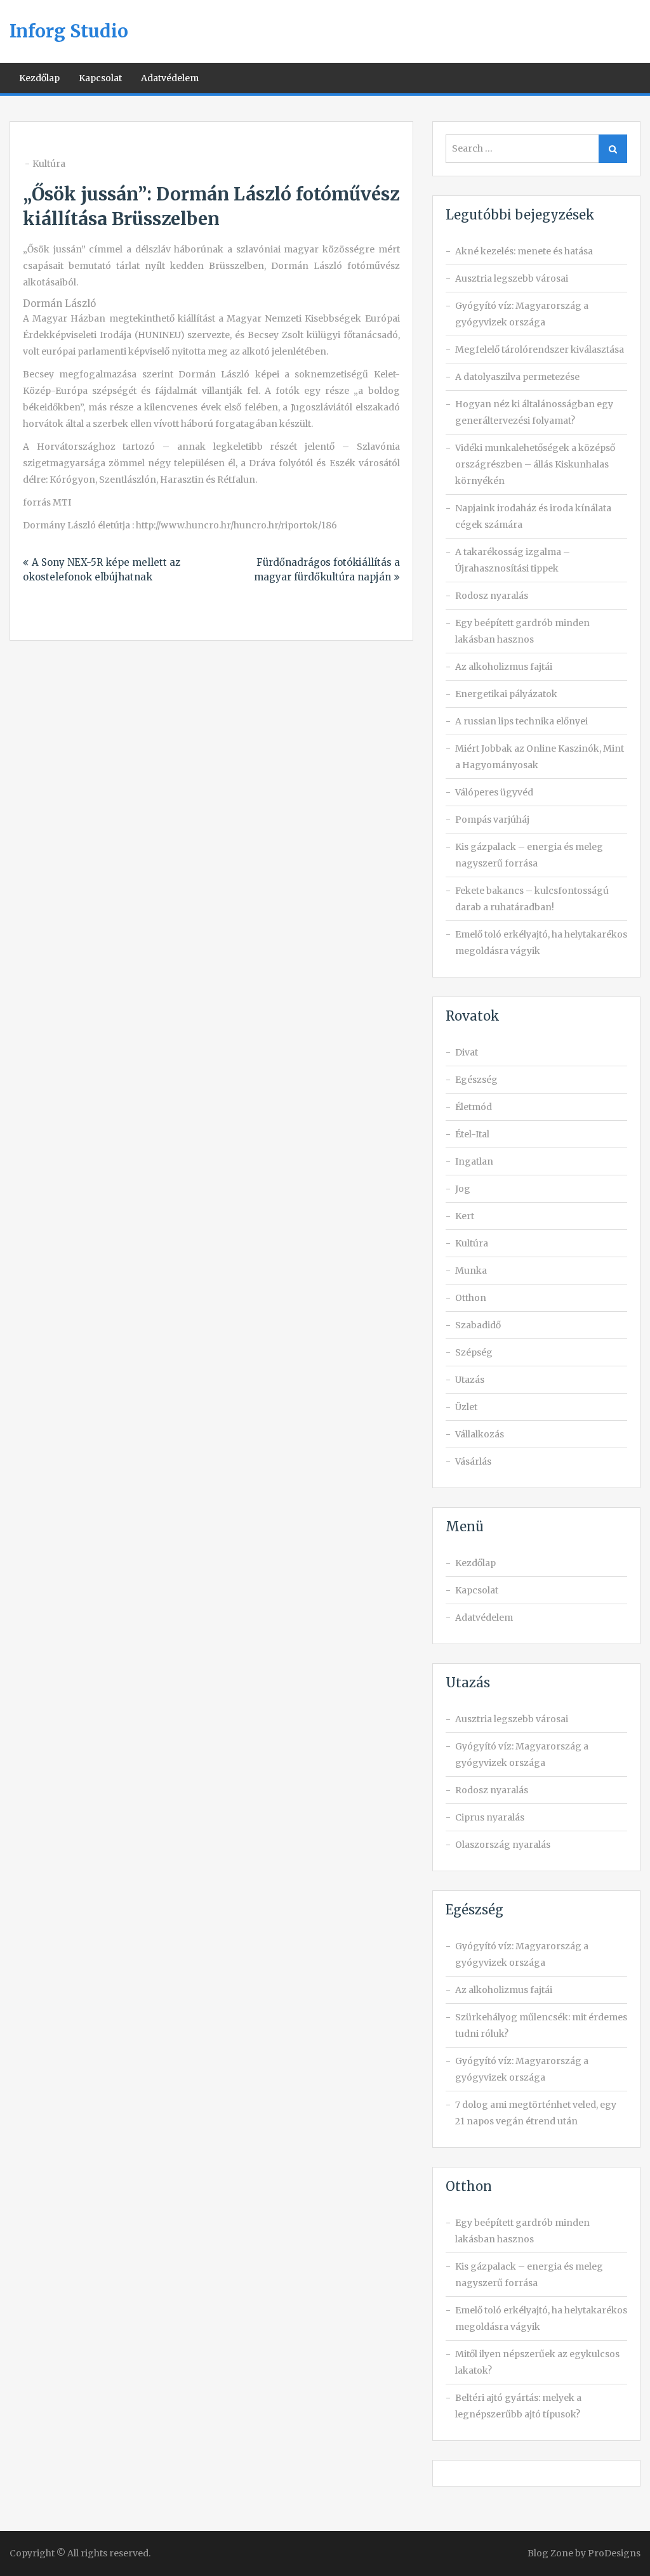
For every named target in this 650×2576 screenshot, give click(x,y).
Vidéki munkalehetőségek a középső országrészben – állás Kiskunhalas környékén (535, 464)
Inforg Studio (69, 31)
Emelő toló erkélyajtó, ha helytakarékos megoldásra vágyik (541, 943)
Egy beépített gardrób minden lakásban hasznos (522, 631)
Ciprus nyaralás (490, 1817)
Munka (471, 1271)
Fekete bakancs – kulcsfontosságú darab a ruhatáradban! (532, 899)
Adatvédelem (170, 78)
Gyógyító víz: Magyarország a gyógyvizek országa (522, 314)
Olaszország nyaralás (503, 1845)
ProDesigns (614, 2553)
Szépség (474, 1352)
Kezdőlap (39, 78)
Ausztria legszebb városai (512, 278)
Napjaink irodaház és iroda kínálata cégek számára (533, 516)
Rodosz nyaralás (492, 596)
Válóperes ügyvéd (494, 792)
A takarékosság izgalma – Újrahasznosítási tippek (513, 560)
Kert (465, 1216)
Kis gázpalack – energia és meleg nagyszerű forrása (529, 855)
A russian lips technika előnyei (521, 721)
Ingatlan (474, 1161)
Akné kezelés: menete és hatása (524, 251)
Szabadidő (478, 1325)
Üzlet (466, 1407)
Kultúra (49, 164)
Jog (463, 1189)
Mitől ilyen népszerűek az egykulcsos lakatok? (537, 2362)
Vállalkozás (480, 1434)
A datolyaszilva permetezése (517, 377)
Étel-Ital (472, 1134)
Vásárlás (473, 1461)
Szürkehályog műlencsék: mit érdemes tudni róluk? (541, 2025)
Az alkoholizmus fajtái (504, 667)
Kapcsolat (100, 78)
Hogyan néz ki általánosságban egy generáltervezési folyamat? (534, 412)
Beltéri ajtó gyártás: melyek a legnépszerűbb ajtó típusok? (518, 2406)
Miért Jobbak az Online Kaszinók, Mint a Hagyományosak (540, 757)
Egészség (476, 1080)
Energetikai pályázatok (506, 694)
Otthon (471, 1298)
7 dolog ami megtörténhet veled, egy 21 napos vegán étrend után (536, 2113)
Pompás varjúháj (492, 820)
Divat (467, 1052)
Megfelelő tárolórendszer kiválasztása (540, 350)
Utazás (470, 1380)
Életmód (474, 1107)
